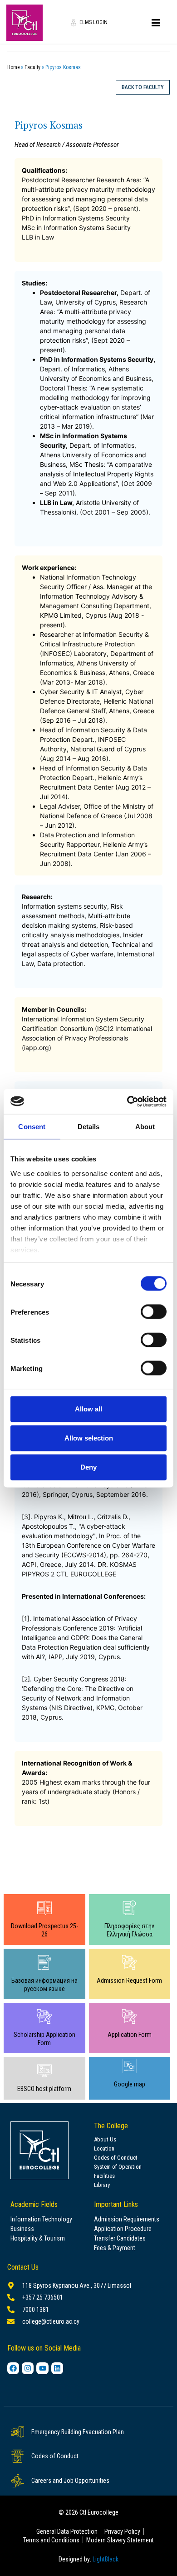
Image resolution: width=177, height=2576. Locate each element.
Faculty (32, 67)
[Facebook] (13, 2368)
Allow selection (89, 1438)
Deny (88, 1467)
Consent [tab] (32, 1127)
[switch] (154, 1312)
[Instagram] (28, 2368)
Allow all (88, 1409)
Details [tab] (89, 1127)
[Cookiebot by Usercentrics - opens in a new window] (127, 1101)
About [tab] (145, 1127)
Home (13, 67)
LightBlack (106, 2559)
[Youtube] (42, 2368)
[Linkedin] (57, 2368)
